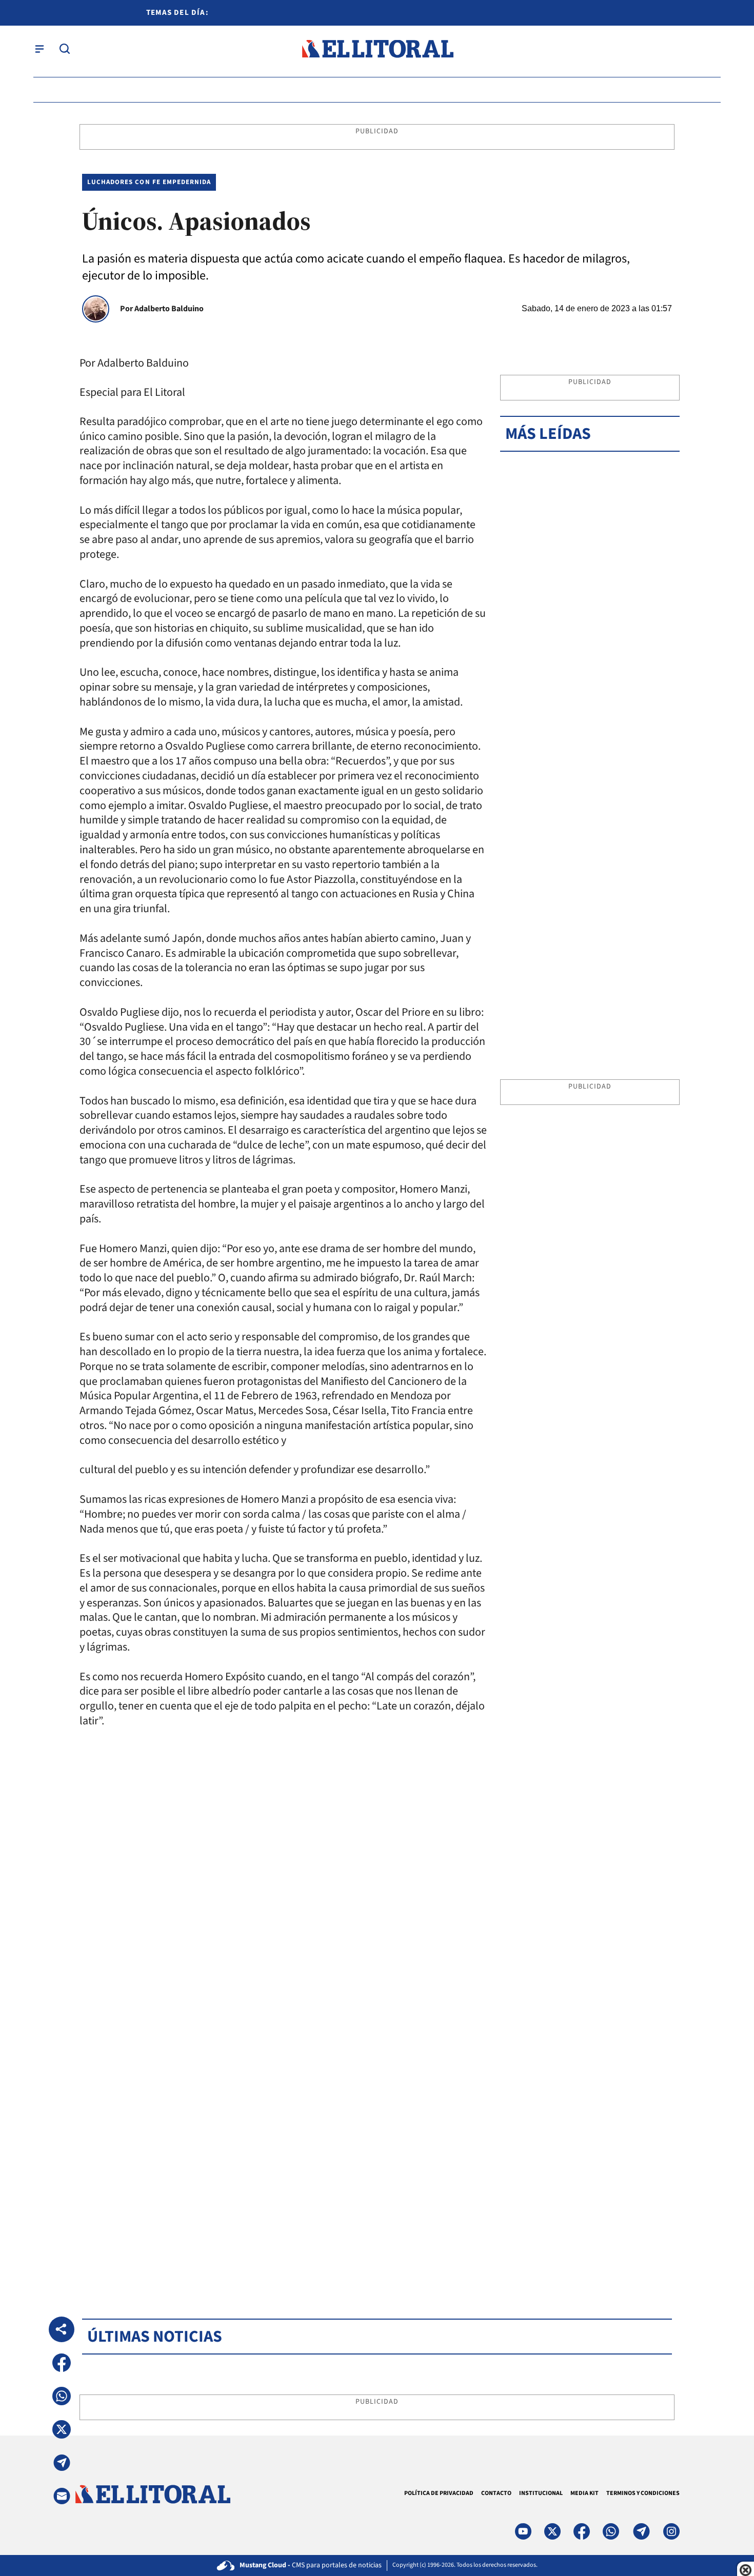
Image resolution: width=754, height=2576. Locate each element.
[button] (62, 2363)
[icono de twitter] (552, 2531)
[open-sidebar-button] (39, 49)
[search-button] (65, 49)
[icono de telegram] (641, 2531)
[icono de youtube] (523, 2531)
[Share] (62, 2329)
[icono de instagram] (671, 2531)
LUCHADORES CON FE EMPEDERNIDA (149, 182)
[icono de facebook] (582, 2531)
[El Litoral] (377, 49)
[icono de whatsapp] (611, 2531)
